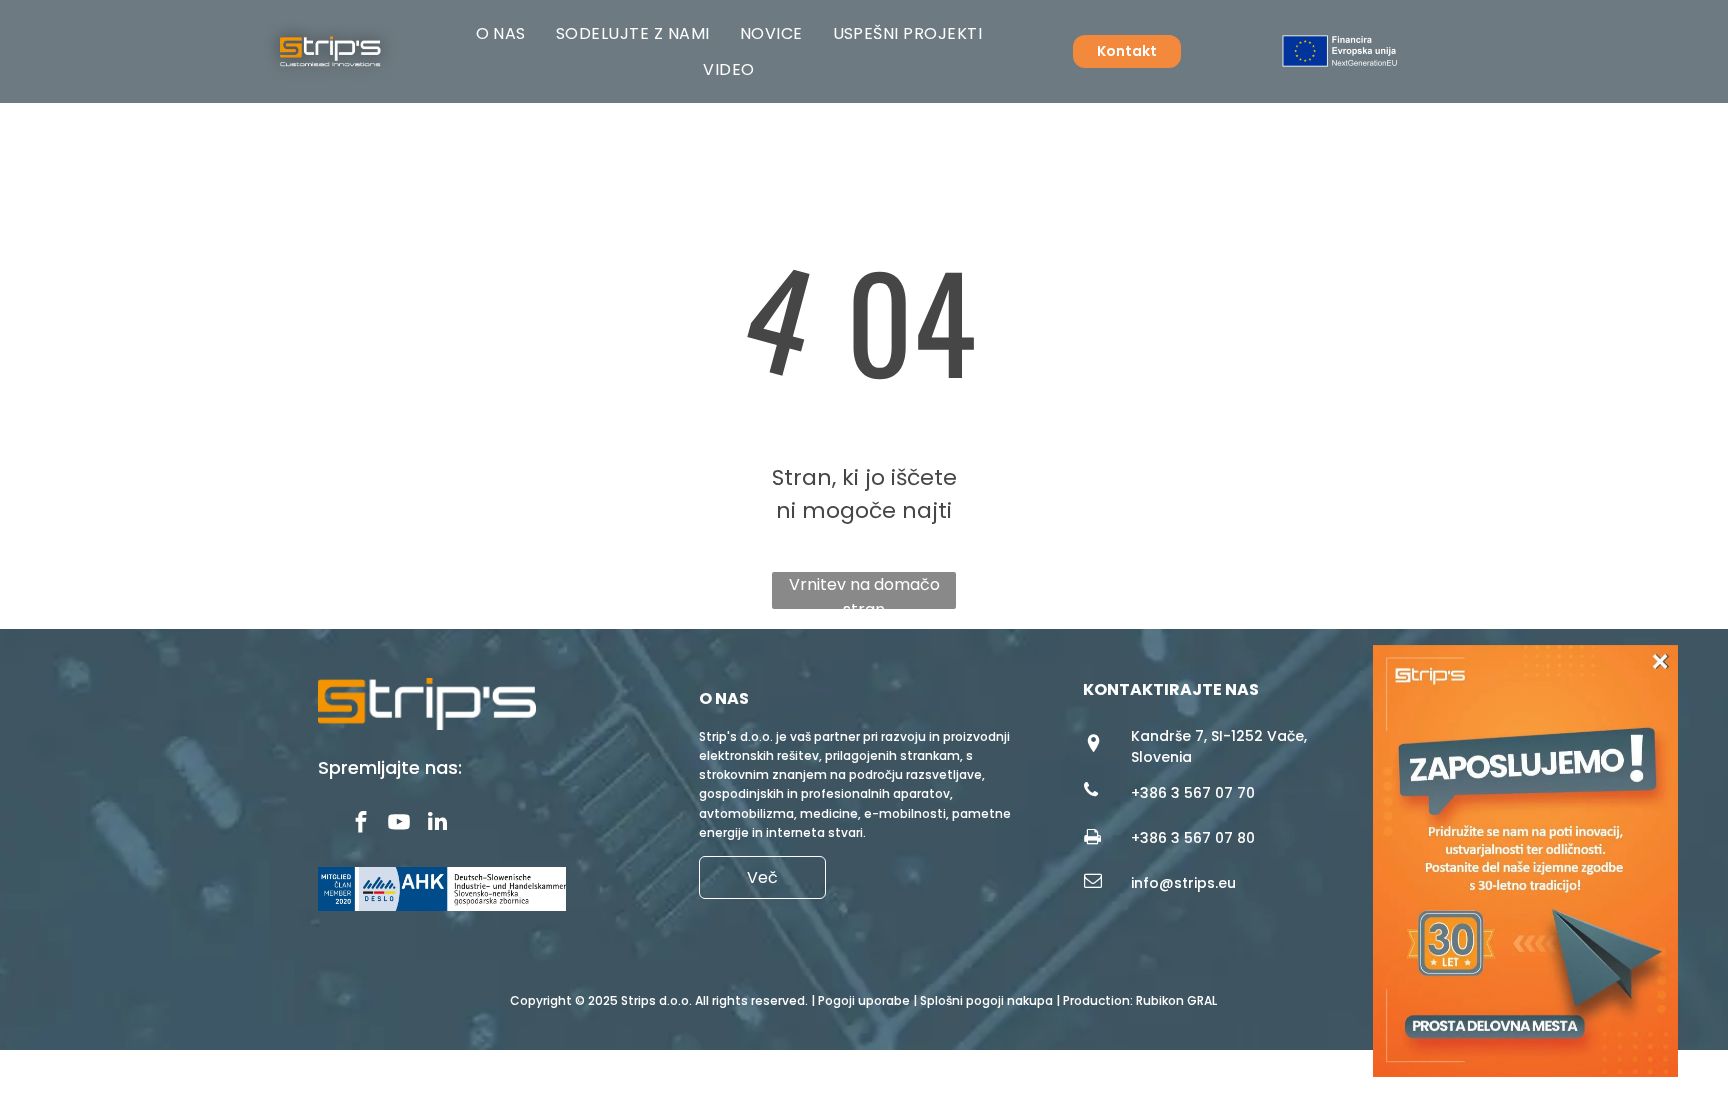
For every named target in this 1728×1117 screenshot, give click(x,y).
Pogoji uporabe (864, 1000)
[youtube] (399, 824)
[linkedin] (437, 824)
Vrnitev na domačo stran (864, 591)
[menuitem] (501, 33)
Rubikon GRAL (1176, 1000)
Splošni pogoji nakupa (986, 1000)
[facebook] (361, 824)
